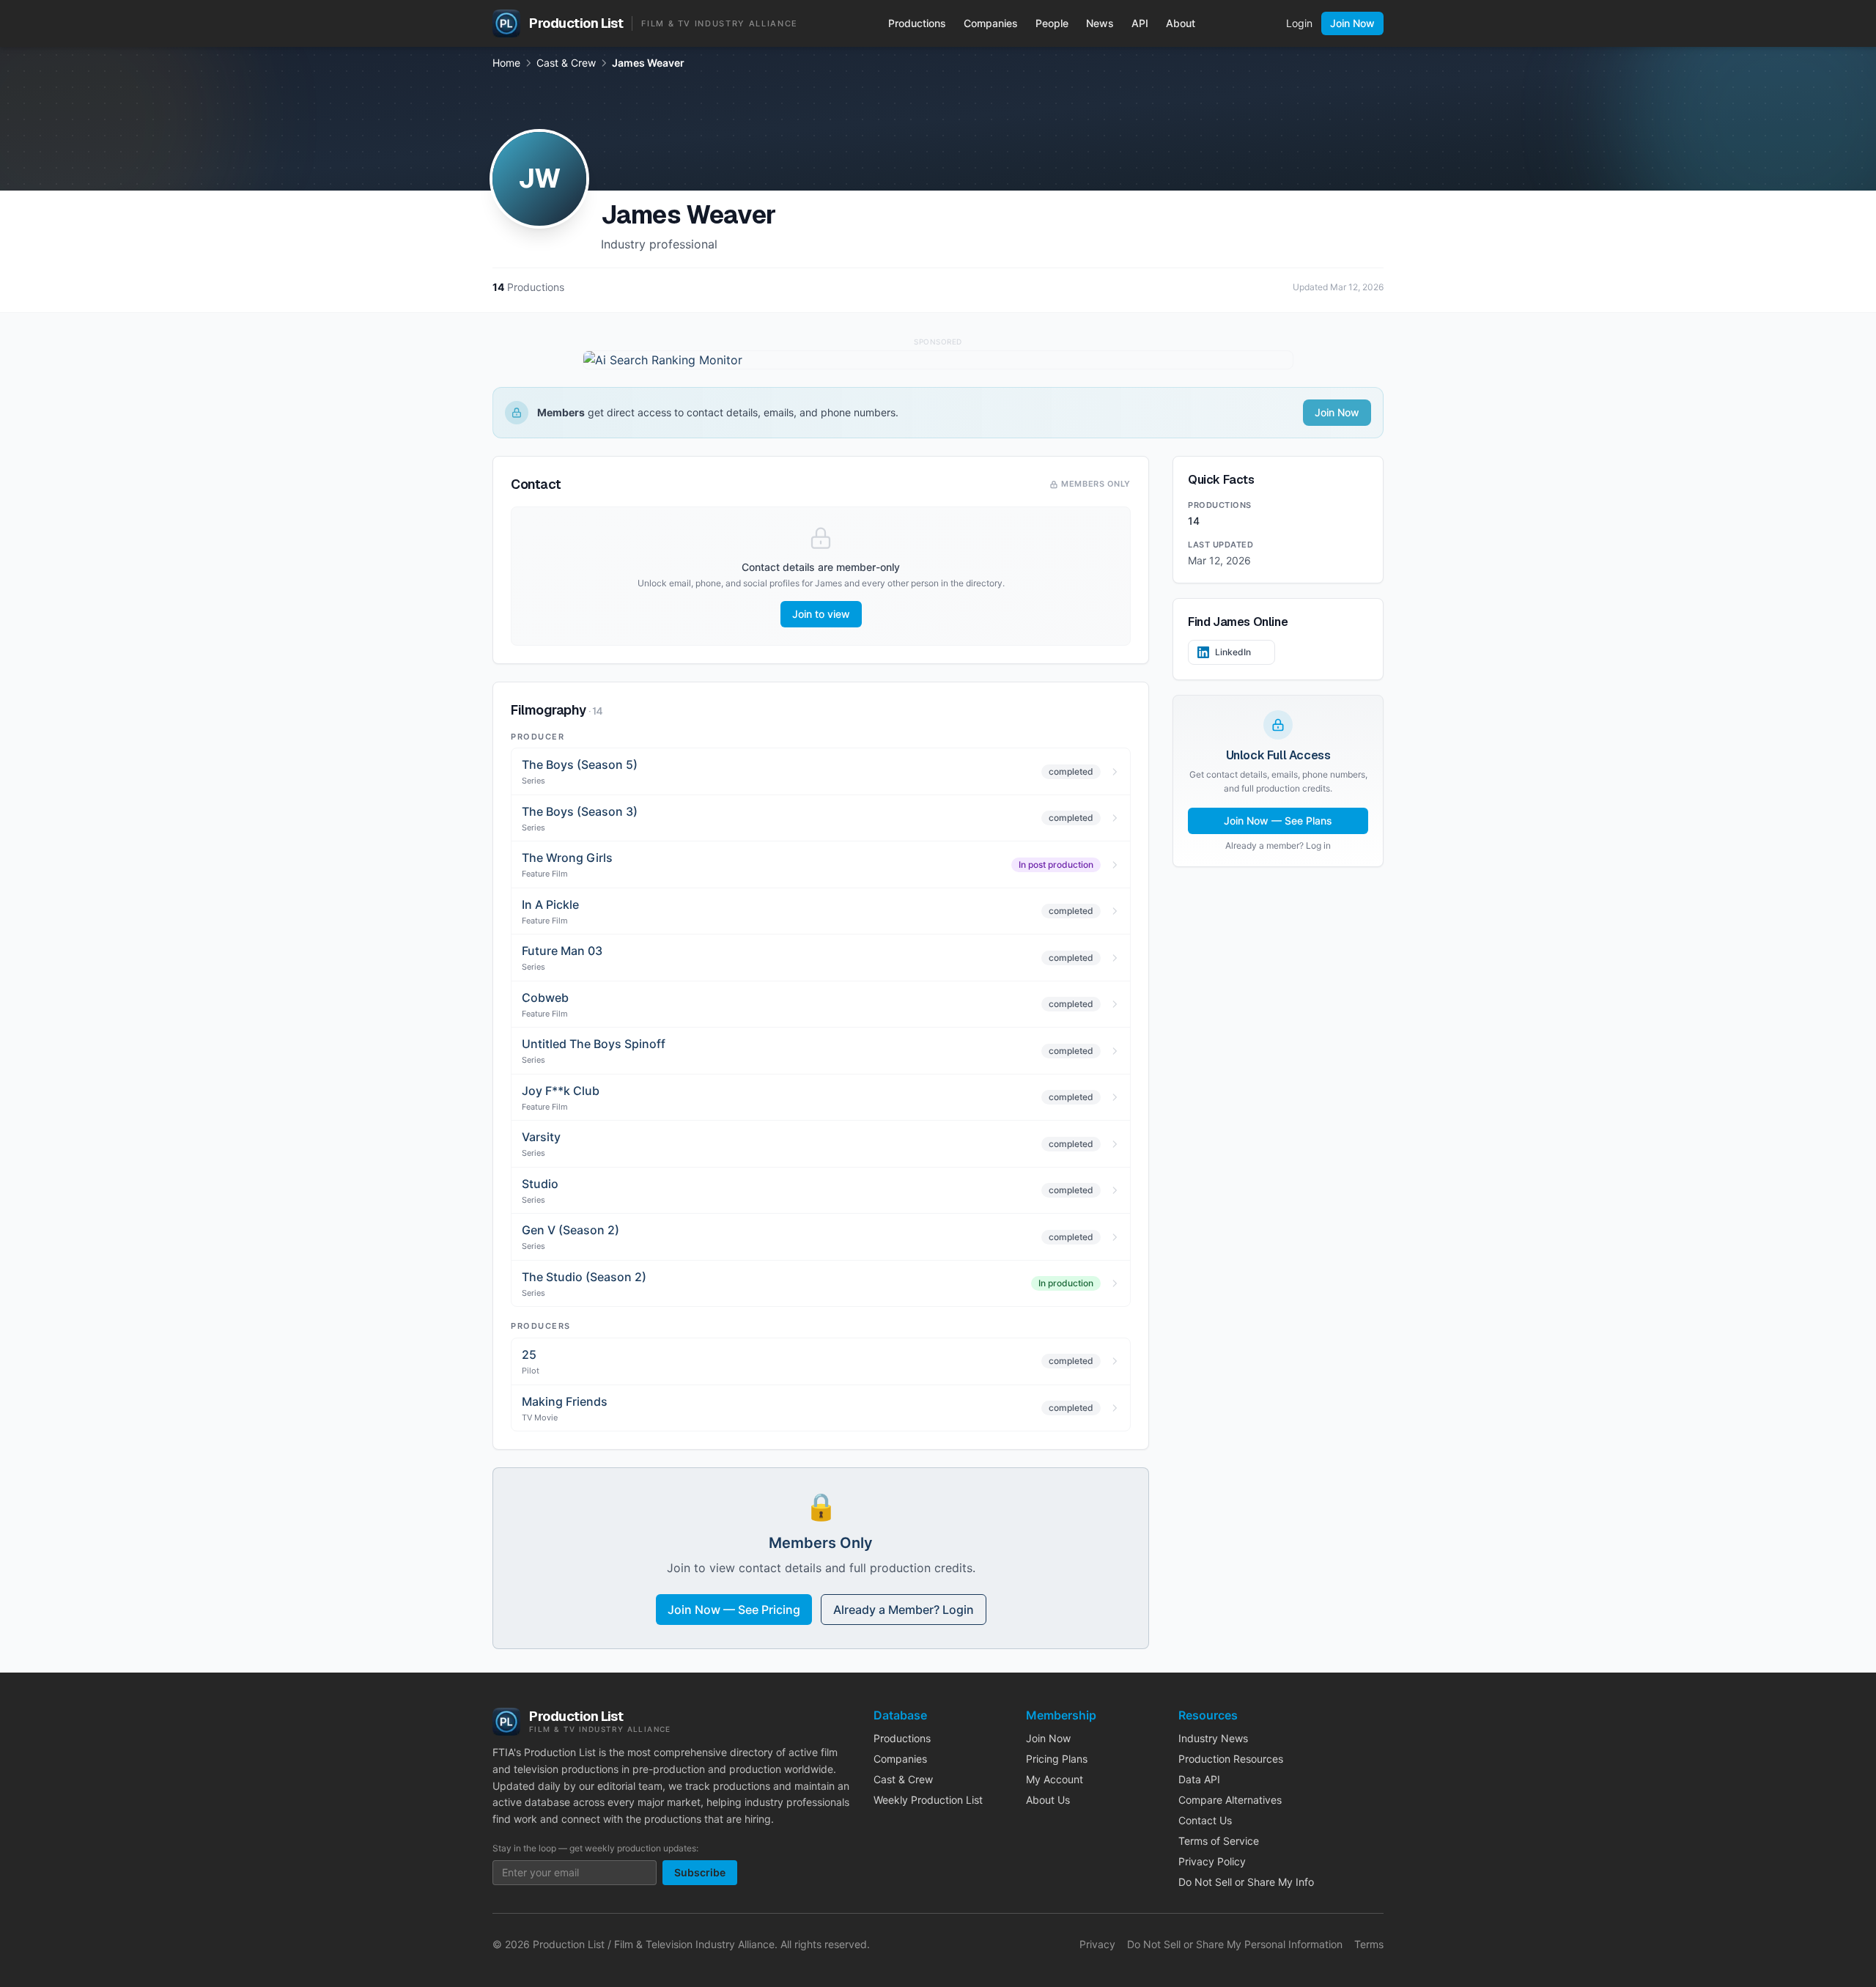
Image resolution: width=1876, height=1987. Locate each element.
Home (506, 63)
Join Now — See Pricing (734, 1610)
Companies (991, 23)
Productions (917, 23)
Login (1299, 23)
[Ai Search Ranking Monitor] (938, 360)
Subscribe (700, 1872)
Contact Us (1205, 1820)
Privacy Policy (1212, 1861)
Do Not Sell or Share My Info (1246, 1882)
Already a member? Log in (1278, 845)
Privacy (1097, 1944)
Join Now (1352, 23)
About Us (1048, 1800)
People (1052, 23)
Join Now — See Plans (1278, 821)
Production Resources (1231, 1759)
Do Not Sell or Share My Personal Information (1235, 1944)
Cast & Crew (566, 63)
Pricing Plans (1057, 1759)
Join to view (821, 614)
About (1181, 23)
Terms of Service (1219, 1841)
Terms (1369, 1944)
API (1140, 23)
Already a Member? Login (904, 1610)
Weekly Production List (928, 1800)
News (1100, 23)
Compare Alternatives (1230, 1800)
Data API (1199, 1779)
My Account (1055, 1779)
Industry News (1213, 1738)
